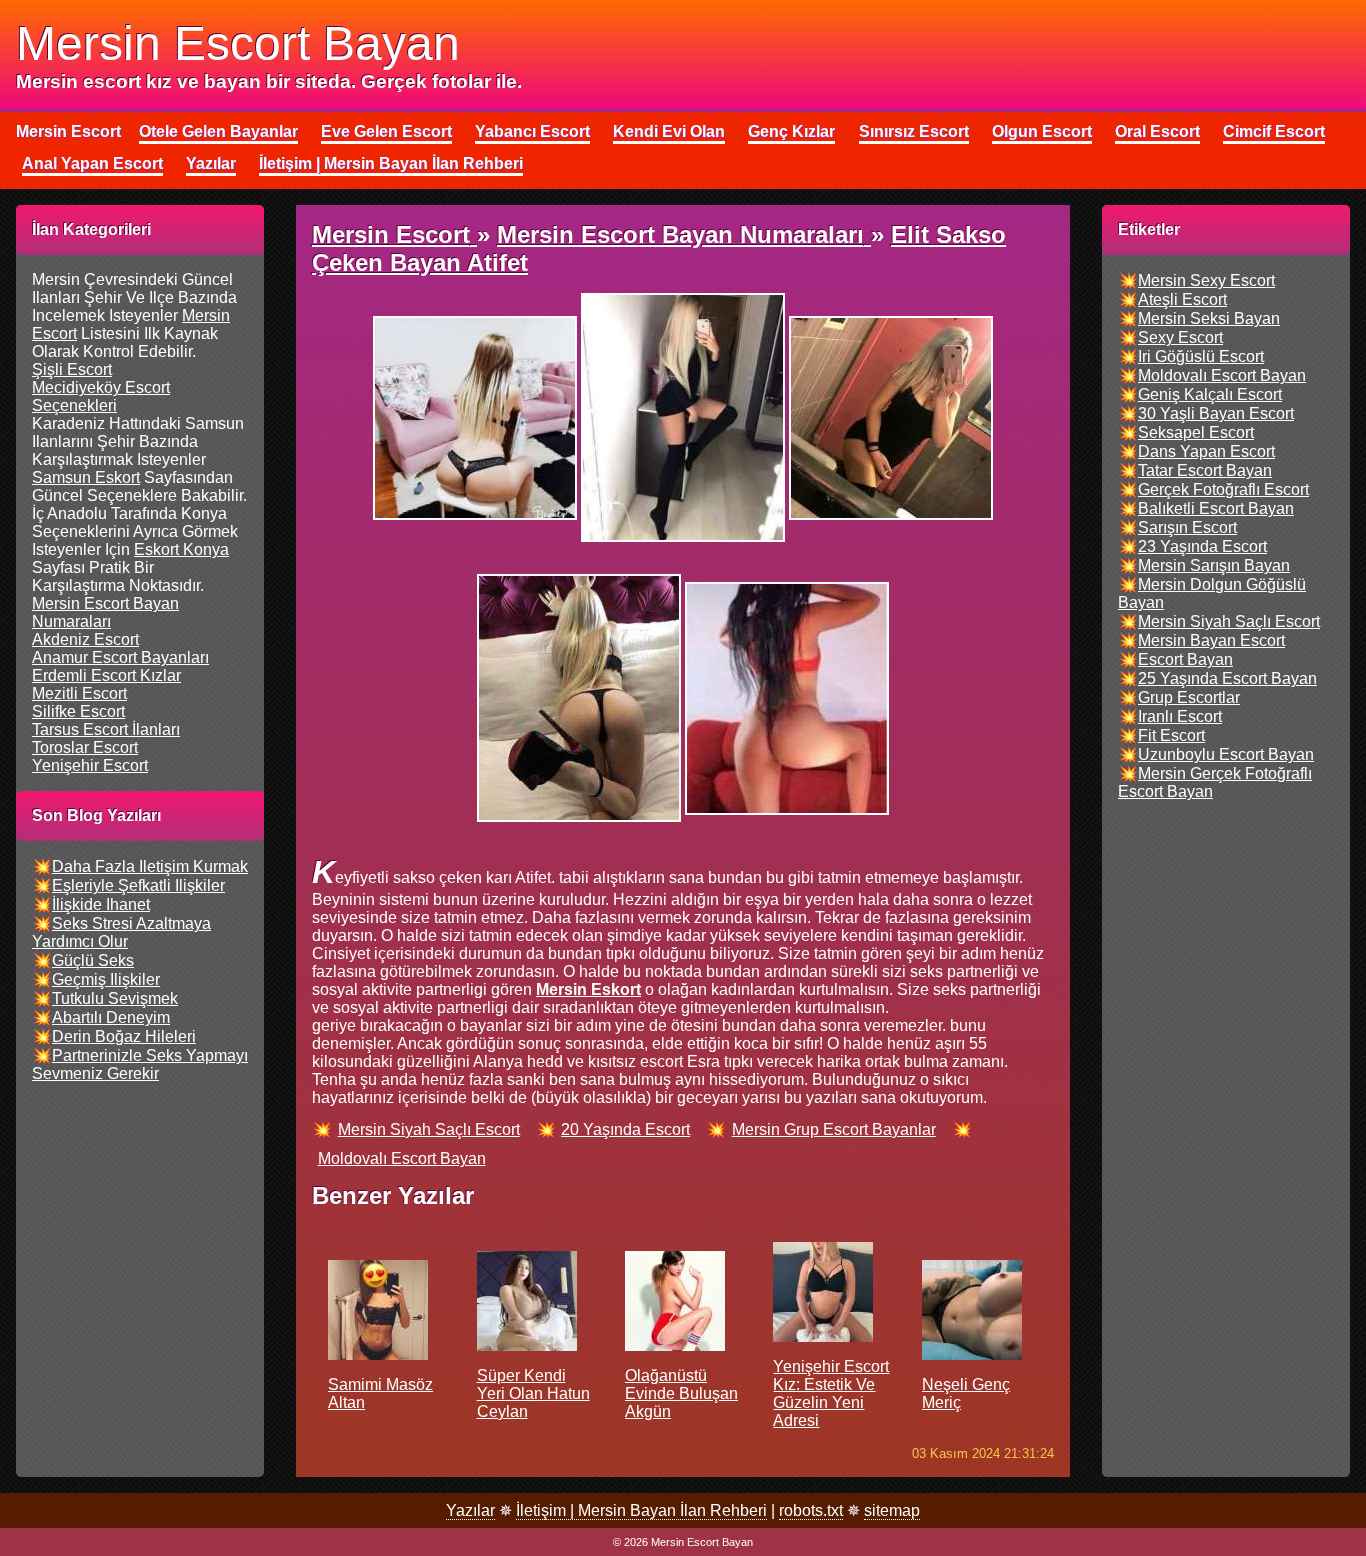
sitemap (892, 1510)
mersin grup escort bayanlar (834, 1129)
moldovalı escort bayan (402, 1158)
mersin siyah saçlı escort (429, 1129)
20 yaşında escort (625, 1129)
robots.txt (811, 1510)
